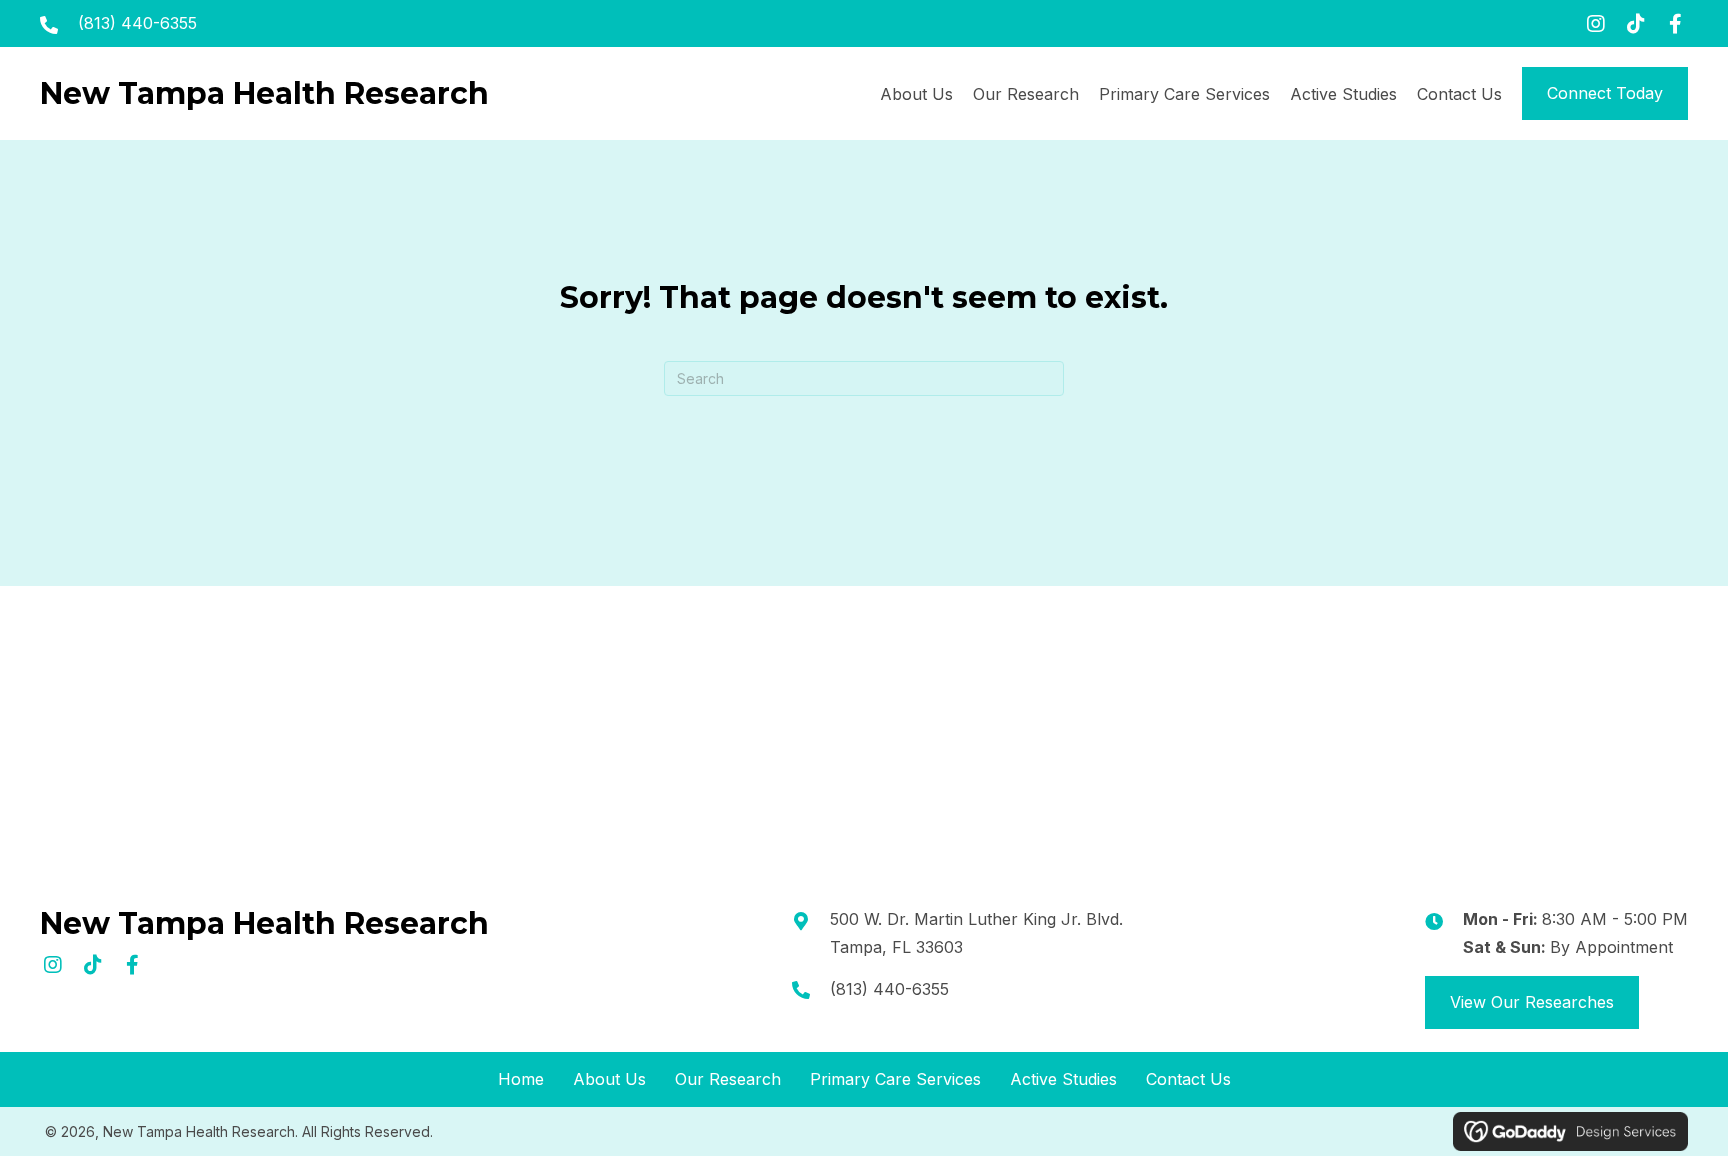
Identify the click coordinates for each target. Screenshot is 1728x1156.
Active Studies (1063, 1079)
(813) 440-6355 (137, 23)
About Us (609, 1079)
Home (521, 1079)
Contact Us (1188, 1079)
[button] (1595, 23)
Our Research (728, 1079)
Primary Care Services (895, 1079)
